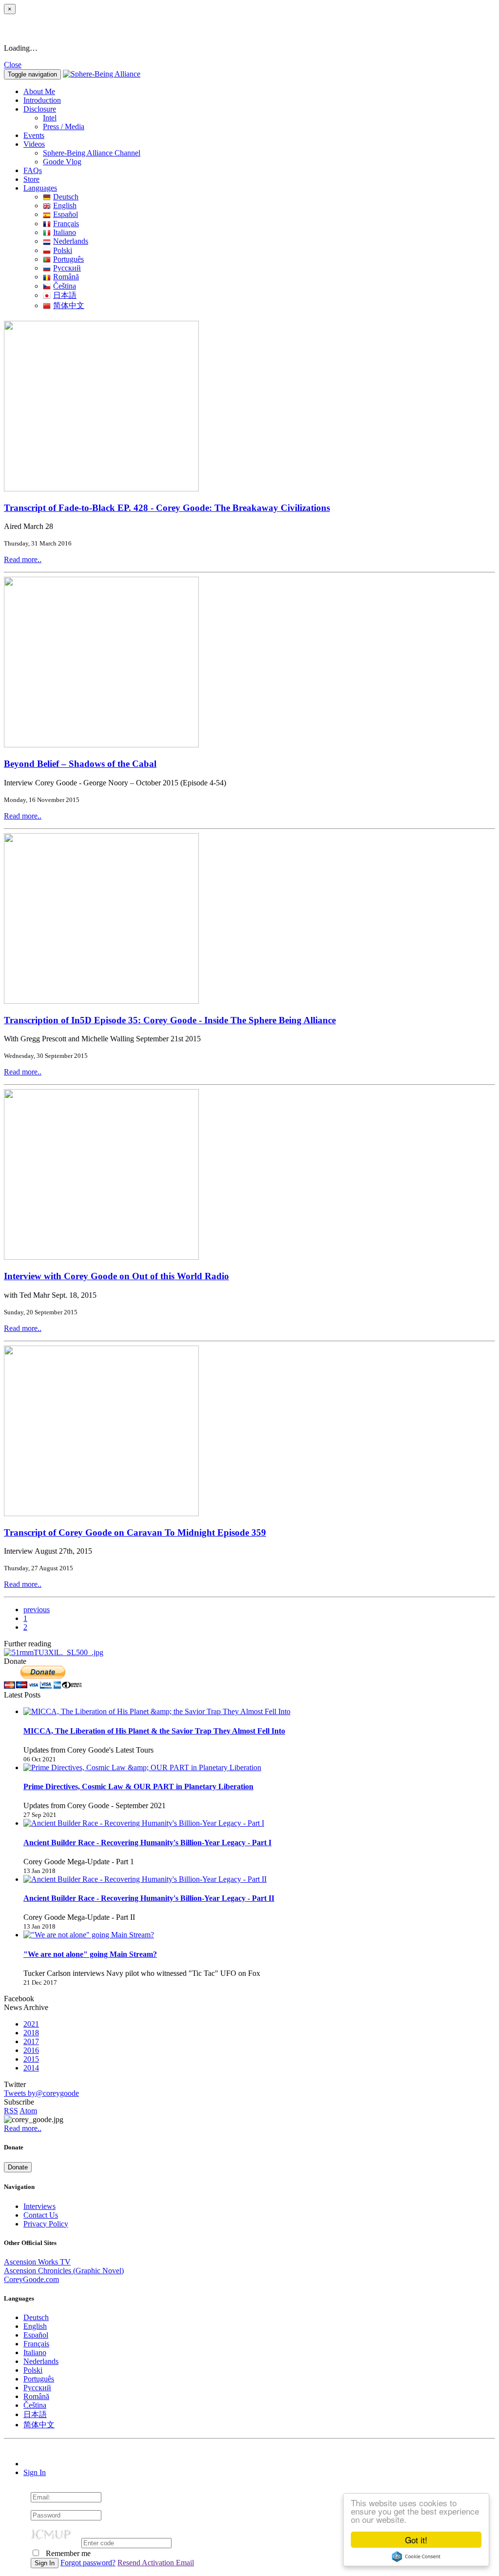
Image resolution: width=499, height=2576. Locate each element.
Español (66, 214)
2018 (31, 2033)
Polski (63, 250)
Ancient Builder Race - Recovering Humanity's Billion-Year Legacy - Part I (147, 1843)
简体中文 (69, 305)
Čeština (65, 286)
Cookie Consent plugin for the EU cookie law (416, 2556)
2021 (31, 2024)
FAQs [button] (33, 170)
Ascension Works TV (37, 2262)
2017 (31, 2041)
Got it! (416, 2540)
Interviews (39, 2206)
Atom (28, 2111)
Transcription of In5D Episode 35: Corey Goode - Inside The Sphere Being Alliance (170, 1020)
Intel (50, 118)
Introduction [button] (42, 100)
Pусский (67, 268)
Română (66, 277)
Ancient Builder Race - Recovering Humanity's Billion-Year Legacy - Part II (149, 1898)
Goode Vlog (62, 162)
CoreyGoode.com (31, 2279)
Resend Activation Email (156, 2563)
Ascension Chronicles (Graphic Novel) (64, 2271)
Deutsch (66, 197)
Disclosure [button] (40, 109)
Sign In (35, 2472)
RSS (11, 2111)
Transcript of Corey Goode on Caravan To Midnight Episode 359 (135, 1532)
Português (68, 259)
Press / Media (64, 127)
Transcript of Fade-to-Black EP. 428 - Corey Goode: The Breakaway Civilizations (167, 508)
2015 (31, 2059)
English (65, 205)
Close (13, 65)
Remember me (67, 2553)
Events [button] (34, 135)
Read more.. (23, 559)
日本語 (65, 295)
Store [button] (31, 179)
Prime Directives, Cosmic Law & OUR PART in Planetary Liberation (138, 1786)
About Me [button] (39, 91)
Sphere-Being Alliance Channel (92, 153)
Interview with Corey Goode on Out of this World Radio (116, 1276)
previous (37, 1610)
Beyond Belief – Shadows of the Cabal (80, 764)
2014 (31, 2068)
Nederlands (71, 241)
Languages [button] (40, 188)
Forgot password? (88, 2563)
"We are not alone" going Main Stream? (90, 1954)
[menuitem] (269, 118)
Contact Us (41, 2215)
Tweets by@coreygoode (41, 2093)
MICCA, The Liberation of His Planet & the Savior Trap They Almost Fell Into (154, 1731)
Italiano (65, 232)
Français (66, 224)
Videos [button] (34, 144)
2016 (31, 2050)
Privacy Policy (46, 2224)
